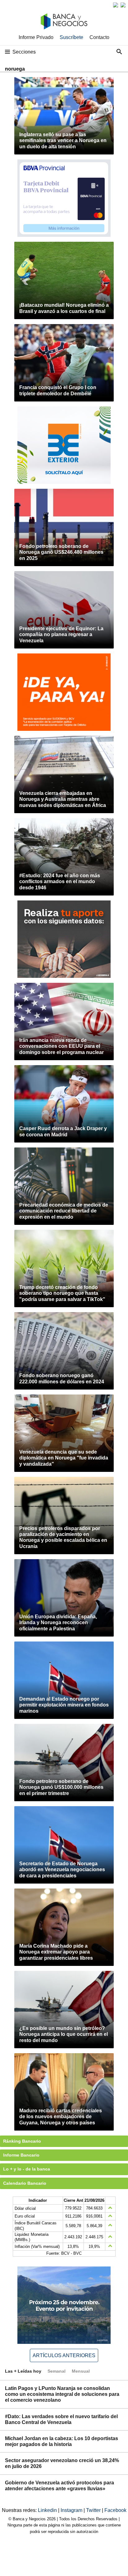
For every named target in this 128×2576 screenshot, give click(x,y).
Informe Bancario (21, 2155)
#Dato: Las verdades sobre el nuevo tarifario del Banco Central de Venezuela (61, 2419)
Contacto (99, 37)
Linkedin (48, 2510)
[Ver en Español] (123, 5)
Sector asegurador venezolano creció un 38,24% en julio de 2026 (62, 2463)
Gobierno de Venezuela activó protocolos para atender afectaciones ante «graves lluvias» (59, 2486)
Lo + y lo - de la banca (27, 2169)
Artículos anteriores (64, 2355)
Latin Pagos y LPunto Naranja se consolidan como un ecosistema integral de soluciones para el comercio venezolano (62, 2394)
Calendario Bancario (25, 2183)
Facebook (115, 2510)
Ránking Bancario (22, 2141)
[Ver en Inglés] (116, 5)
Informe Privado (36, 37)
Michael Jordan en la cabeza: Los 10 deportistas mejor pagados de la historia (62, 2441)
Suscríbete (71, 37)
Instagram (72, 2510)
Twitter (94, 2510)
